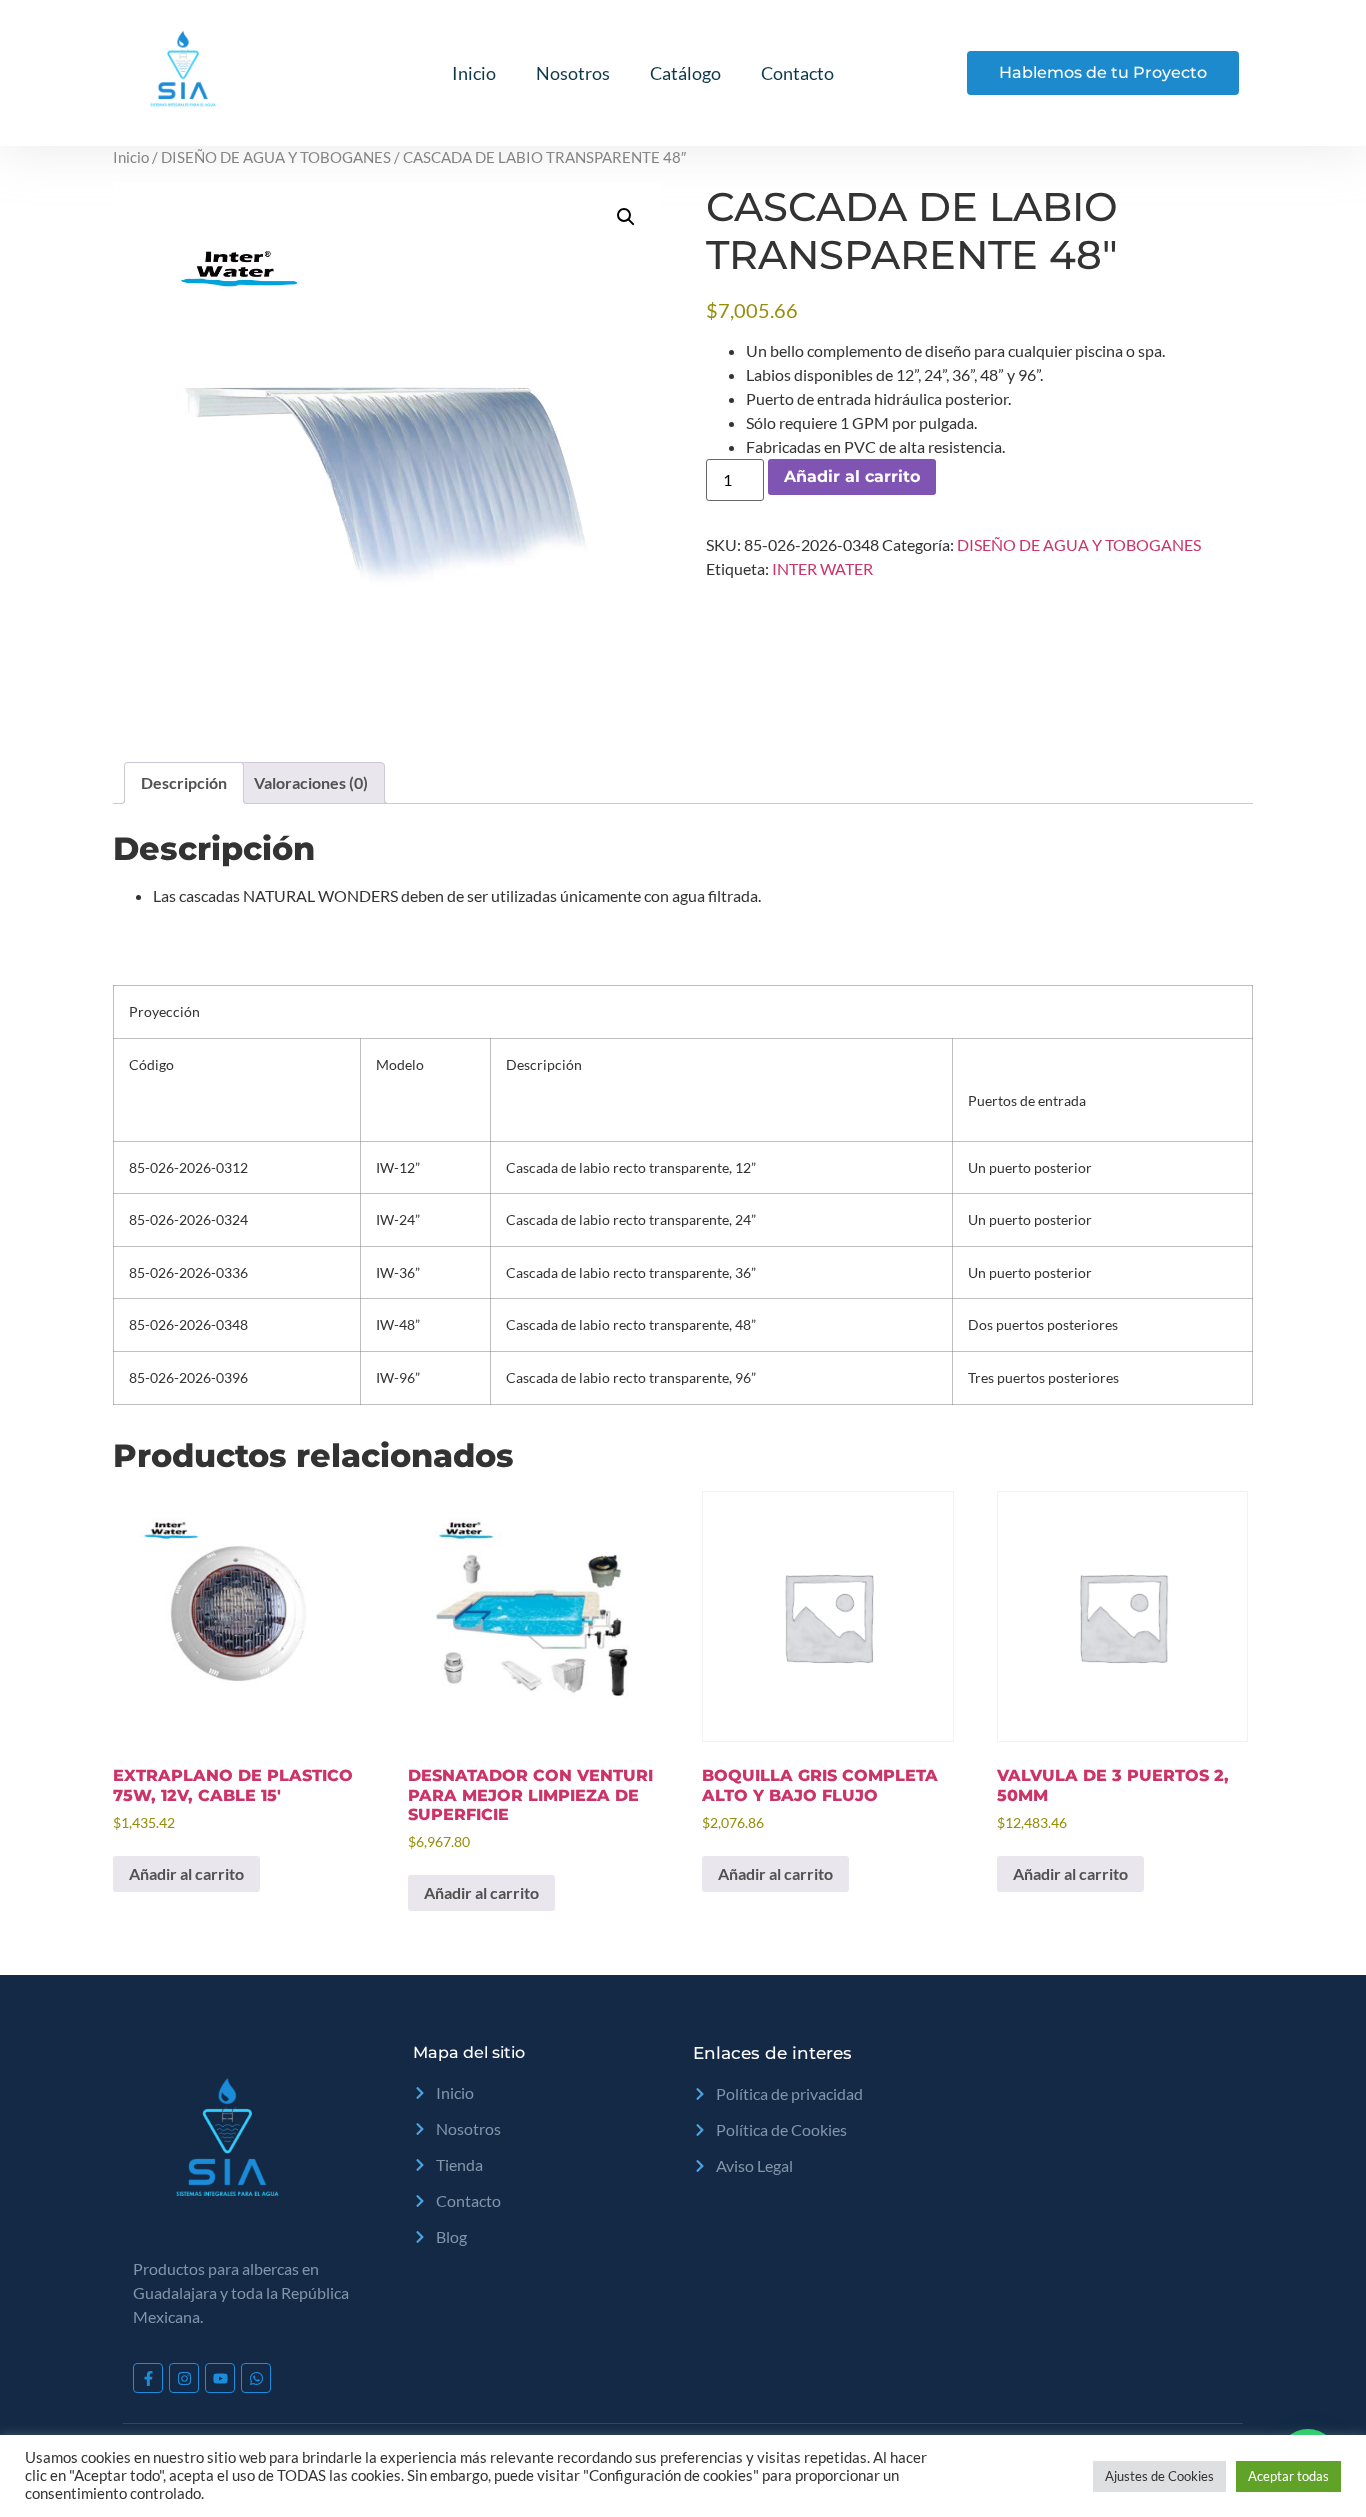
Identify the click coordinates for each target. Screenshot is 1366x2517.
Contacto (797, 73)
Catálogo (685, 73)
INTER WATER (822, 568)
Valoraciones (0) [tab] (311, 782)
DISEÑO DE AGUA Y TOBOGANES (276, 157)
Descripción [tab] (184, 782)
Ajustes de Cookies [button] (1159, 2476)
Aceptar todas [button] (1288, 2476)
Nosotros (573, 73)
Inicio (474, 73)
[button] (626, 217)
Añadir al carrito (852, 476)
